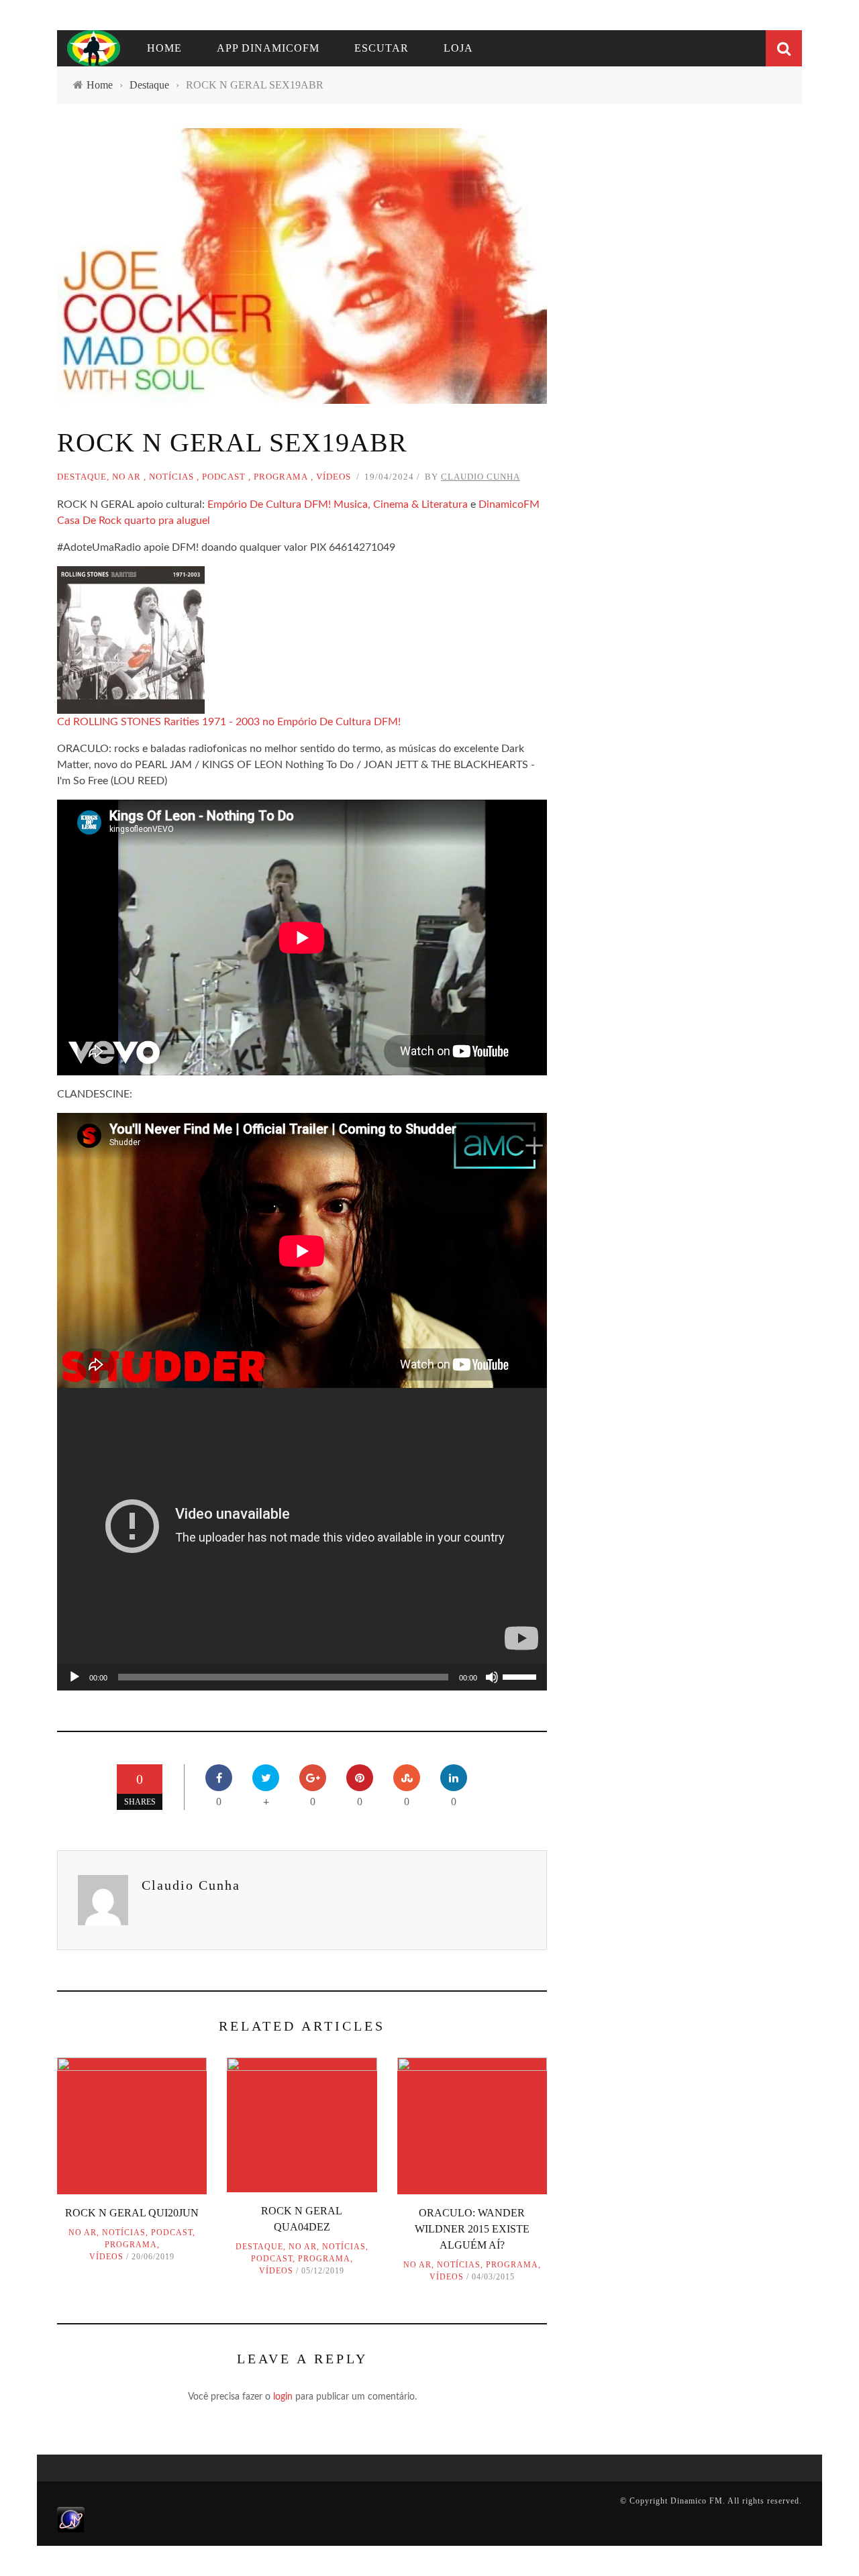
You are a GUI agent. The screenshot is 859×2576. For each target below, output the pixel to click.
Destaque (82, 477)
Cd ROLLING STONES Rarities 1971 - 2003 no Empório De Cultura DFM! (229, 722)
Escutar (382, 48)
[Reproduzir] (74, 1677)
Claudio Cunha (481, 477)
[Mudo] (492, 1677)
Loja (458, 48)
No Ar (127, 477)
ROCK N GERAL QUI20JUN (132, 2213)
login (283, 2397)
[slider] (521, 1676)
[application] (302, 1677)
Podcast (224, 477)
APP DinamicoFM (268, 48)
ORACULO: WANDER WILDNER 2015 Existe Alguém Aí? (472, 2229)
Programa (281, 477)
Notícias (171, 477)
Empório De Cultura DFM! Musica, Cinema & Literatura (338, 504)
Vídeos (334, 477)
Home (164, 48)
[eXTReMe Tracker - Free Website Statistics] (71, 2519)
